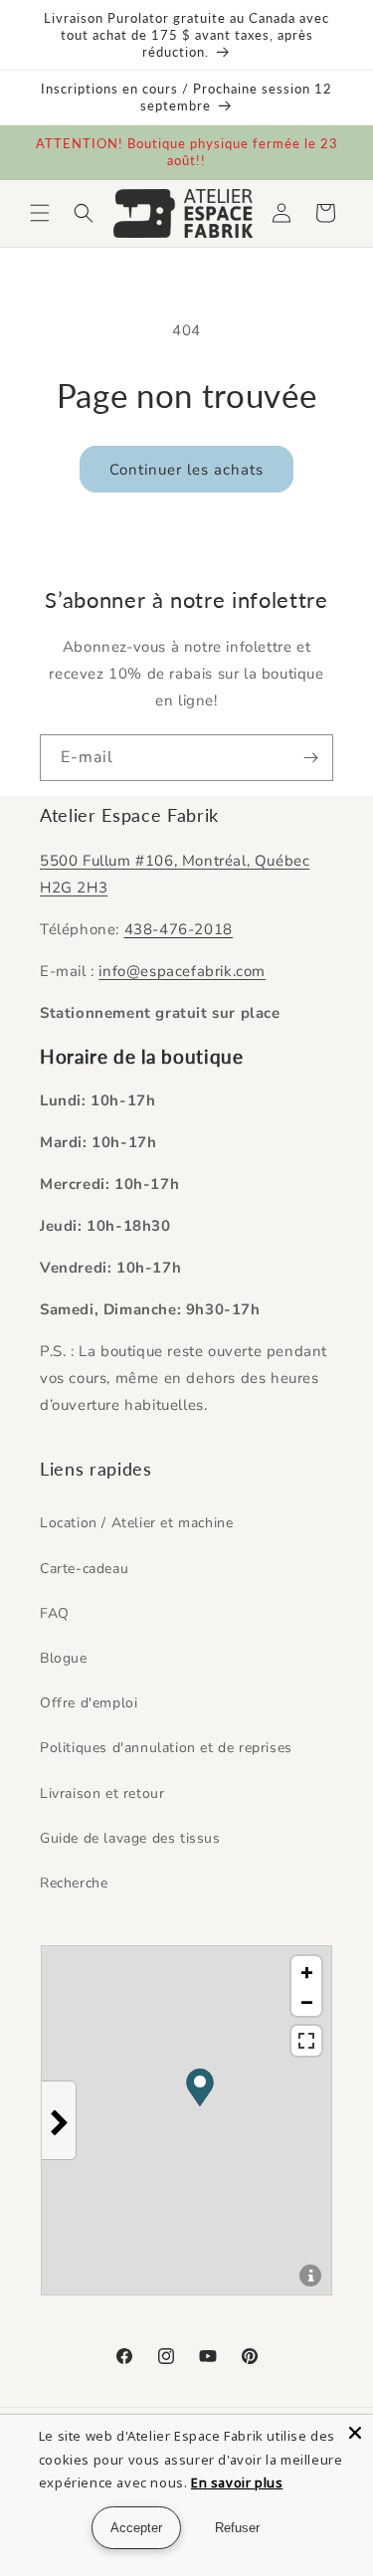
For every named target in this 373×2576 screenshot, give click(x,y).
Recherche (74, 1883)
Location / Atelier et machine (136, 1523)
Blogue (64, 1658)
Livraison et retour (102, 1793)
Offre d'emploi (89, 1703)
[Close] (355, 2433)
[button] (40, 213)
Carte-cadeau (84, 1569)
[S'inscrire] (310, 758)
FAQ (55, 1613)
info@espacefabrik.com (182, 971)
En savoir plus (237, 2482)
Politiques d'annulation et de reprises (166, 1748)
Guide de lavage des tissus (130, 1838)
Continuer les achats (186, 470)
